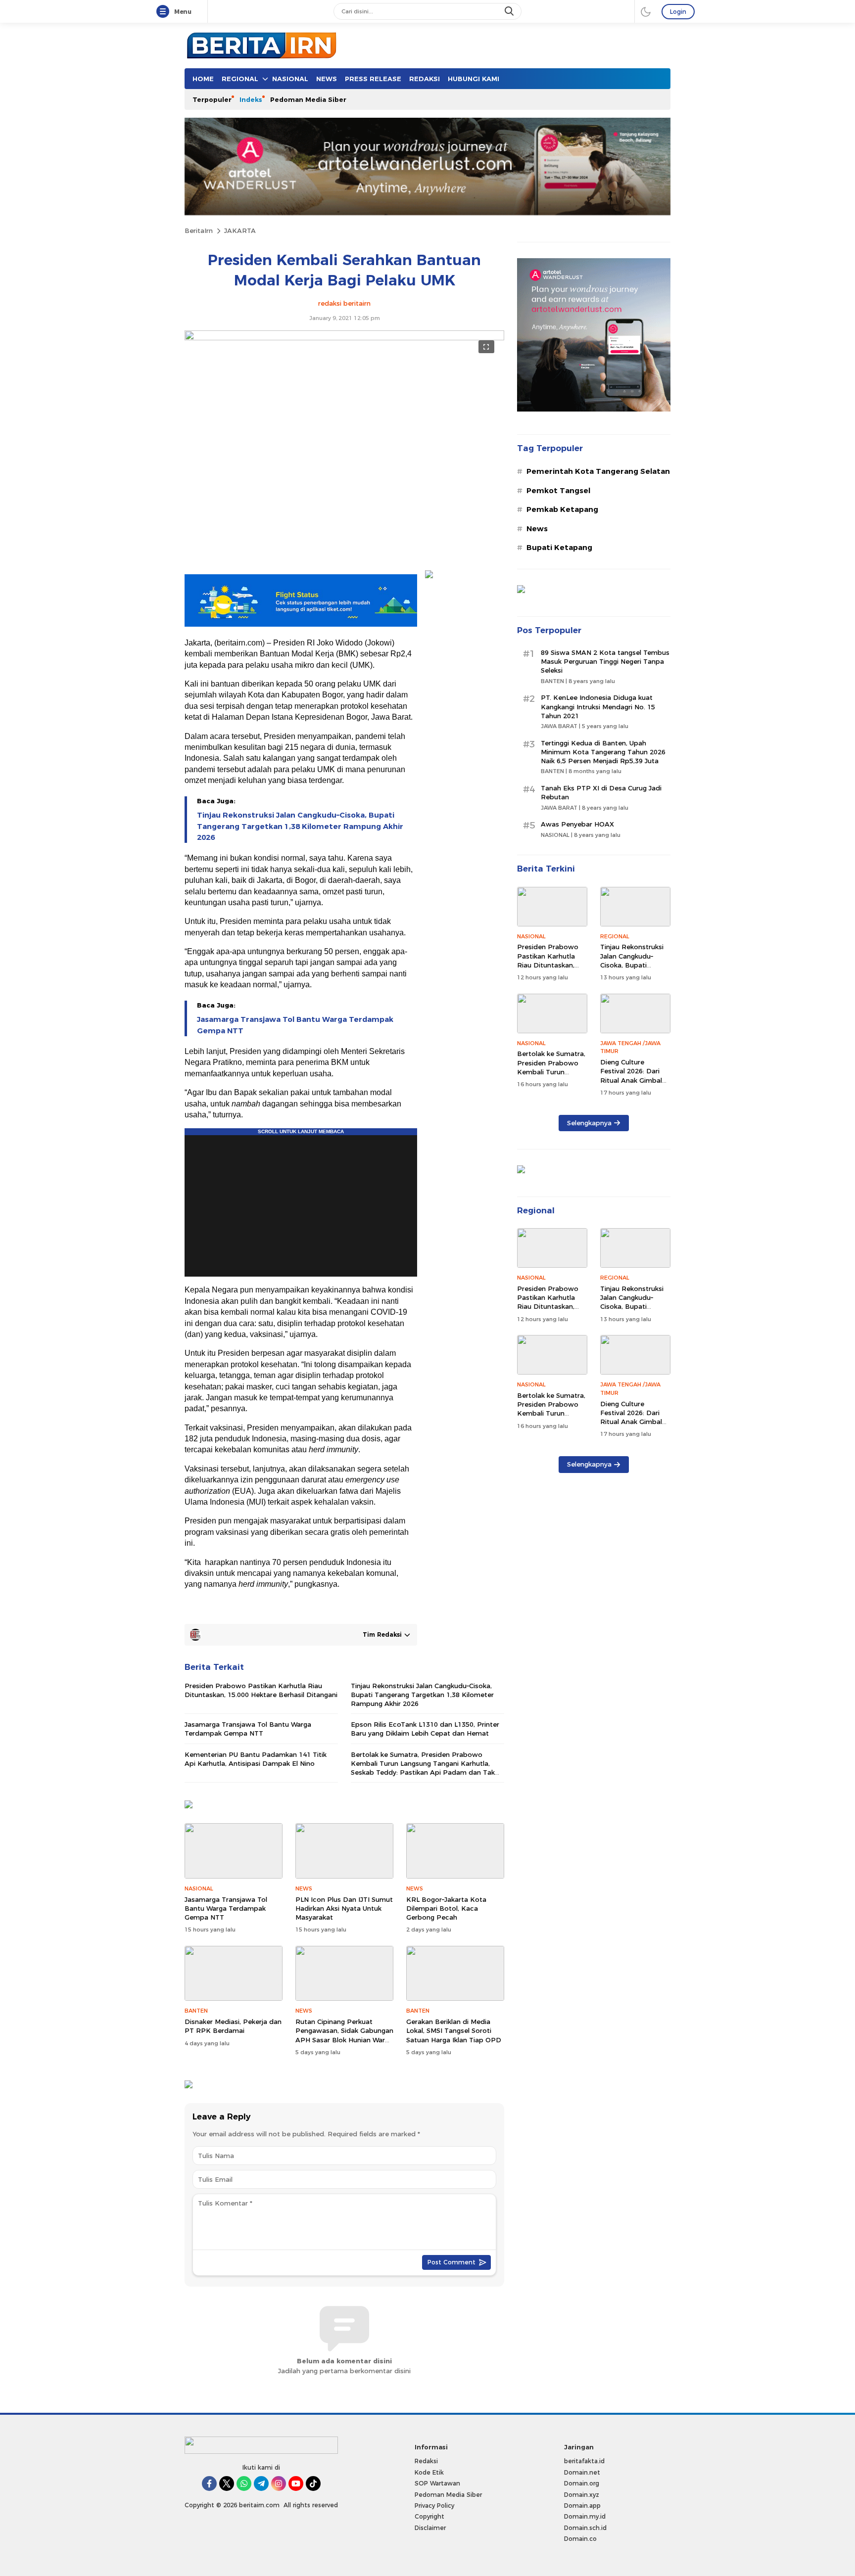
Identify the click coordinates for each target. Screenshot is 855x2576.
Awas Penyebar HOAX (577, 824)
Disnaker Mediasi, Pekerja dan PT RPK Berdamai (233, 2026)
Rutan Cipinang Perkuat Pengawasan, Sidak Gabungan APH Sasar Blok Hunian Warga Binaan (344, 2035)
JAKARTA (240, 230)
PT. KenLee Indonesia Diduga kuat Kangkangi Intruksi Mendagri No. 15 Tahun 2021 (598, 706)
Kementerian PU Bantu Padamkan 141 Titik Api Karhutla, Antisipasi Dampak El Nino (256, 1759)
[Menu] (165, 12)
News (537, 529)
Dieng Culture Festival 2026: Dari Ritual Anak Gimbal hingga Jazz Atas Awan (631, 1080)
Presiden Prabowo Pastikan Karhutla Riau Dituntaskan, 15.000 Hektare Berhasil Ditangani (261, 1690)
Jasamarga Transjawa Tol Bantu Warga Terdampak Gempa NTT (295, 1025)
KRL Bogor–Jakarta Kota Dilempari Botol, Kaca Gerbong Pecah (446, 1908)
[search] (510, 11)
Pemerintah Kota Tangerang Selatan (598, 471)
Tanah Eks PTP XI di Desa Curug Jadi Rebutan (601, 792)
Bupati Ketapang (559, 548)
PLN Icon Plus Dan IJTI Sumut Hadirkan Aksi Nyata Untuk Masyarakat (344, 1908)
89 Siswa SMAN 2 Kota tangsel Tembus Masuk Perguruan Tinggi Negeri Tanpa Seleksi (605, 661)
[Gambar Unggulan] (344, 338)
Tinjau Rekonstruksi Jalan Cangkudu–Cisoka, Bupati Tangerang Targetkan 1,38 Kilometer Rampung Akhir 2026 (300, 826)
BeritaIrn (199, 230)
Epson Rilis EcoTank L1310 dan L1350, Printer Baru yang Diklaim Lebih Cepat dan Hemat (425, 1729)
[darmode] (646, 11)
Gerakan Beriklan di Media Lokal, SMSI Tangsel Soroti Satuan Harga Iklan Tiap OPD (454, 2030)
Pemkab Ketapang (562, 509)
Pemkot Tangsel (558, 491)
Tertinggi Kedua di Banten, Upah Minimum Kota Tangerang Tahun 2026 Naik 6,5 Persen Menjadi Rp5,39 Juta (603, 752)
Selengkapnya (589, 1123)
